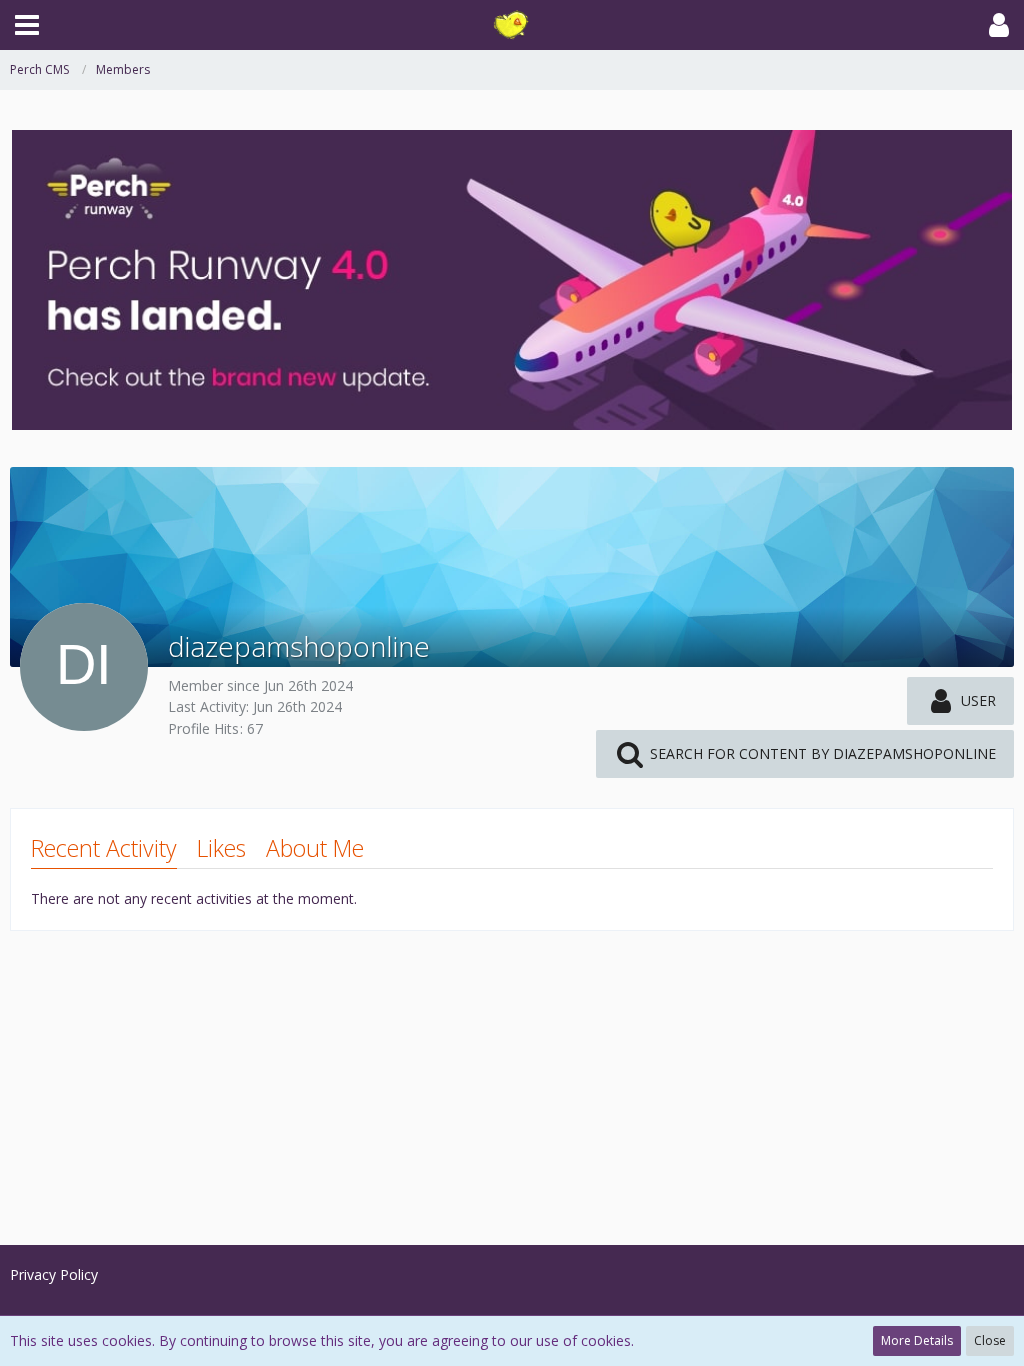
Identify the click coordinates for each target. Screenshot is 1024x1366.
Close (990, 1340)
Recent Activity (104, 848)
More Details (917, 1340)
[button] (27, 25)
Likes (221, 848)
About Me (315, 848)
